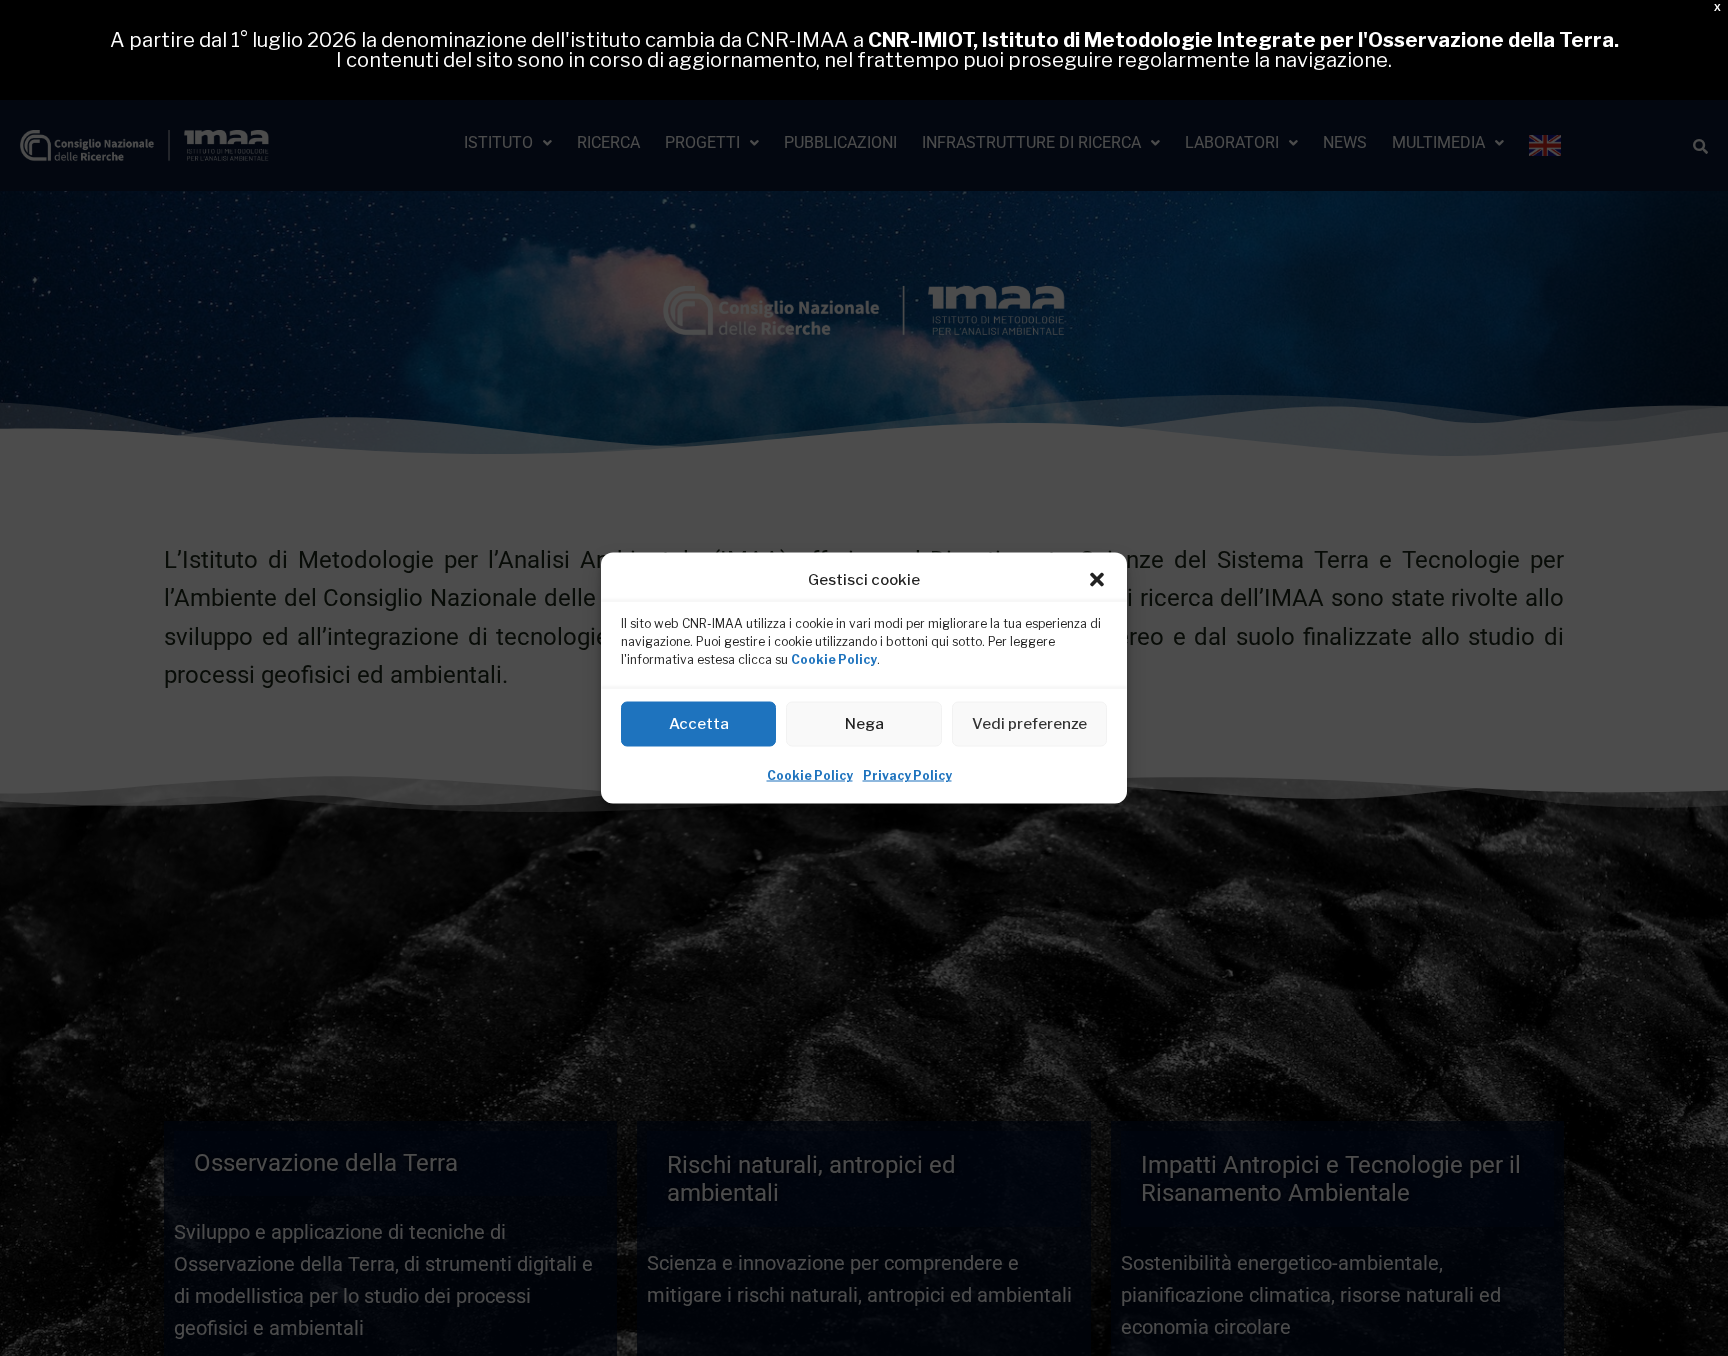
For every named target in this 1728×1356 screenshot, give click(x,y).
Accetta (699, 724)
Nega (864, 724)
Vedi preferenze (1029, 724)
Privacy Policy (907, 775)
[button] (1097, 580)
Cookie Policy (834, 659)
